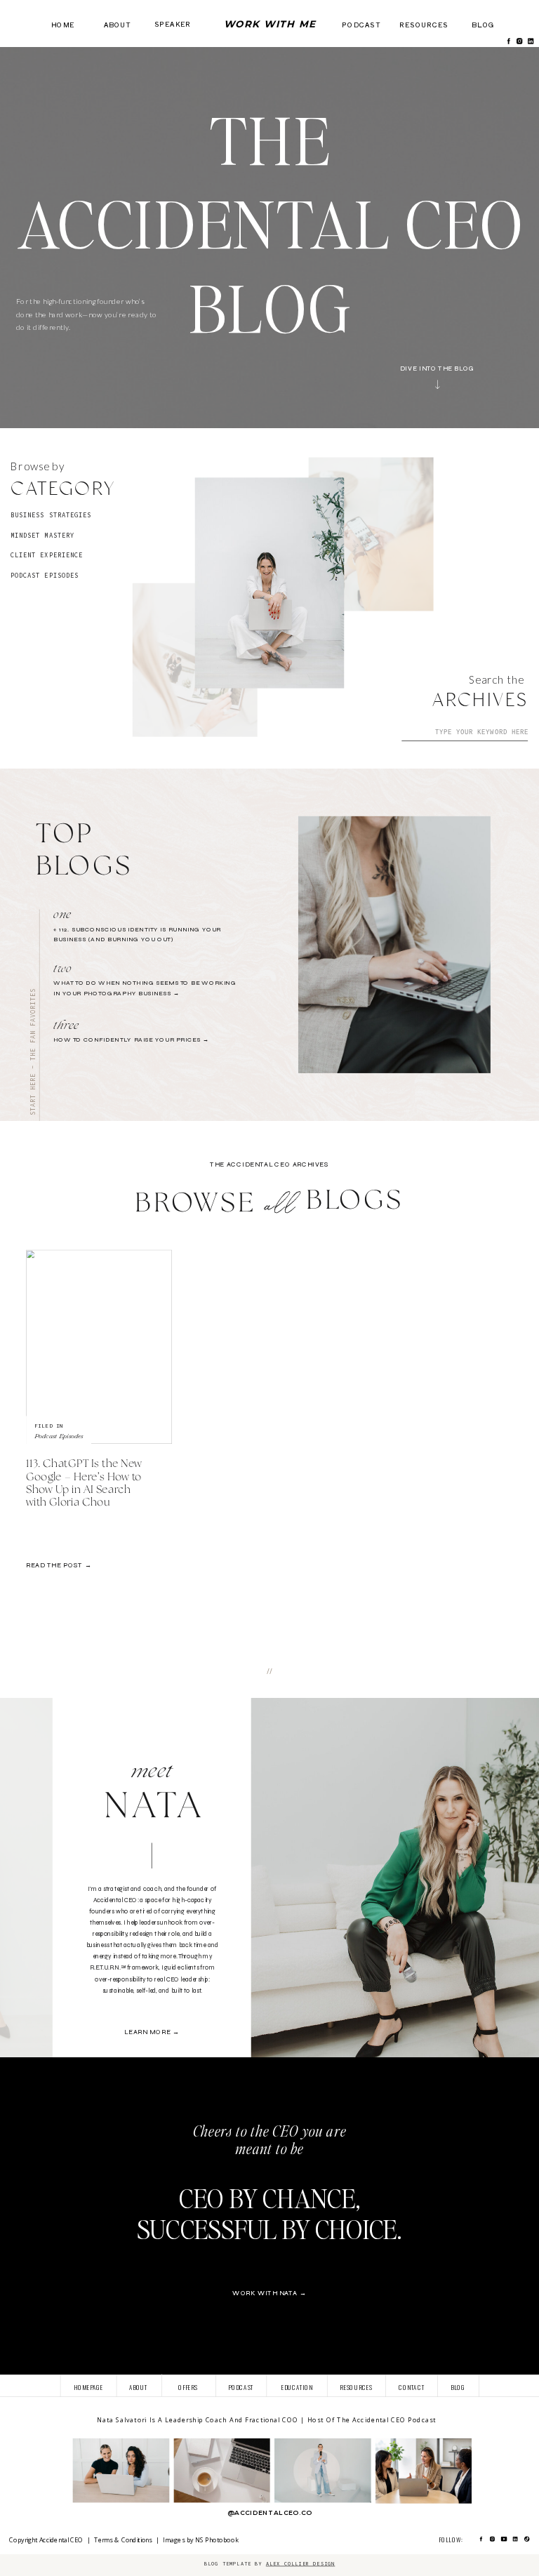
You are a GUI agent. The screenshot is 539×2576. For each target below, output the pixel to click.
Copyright (24, 2540)
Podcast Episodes (59, 1435)
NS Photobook (219, 2540)
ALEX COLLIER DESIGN (301, 2564)
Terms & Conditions (123, 2540)
